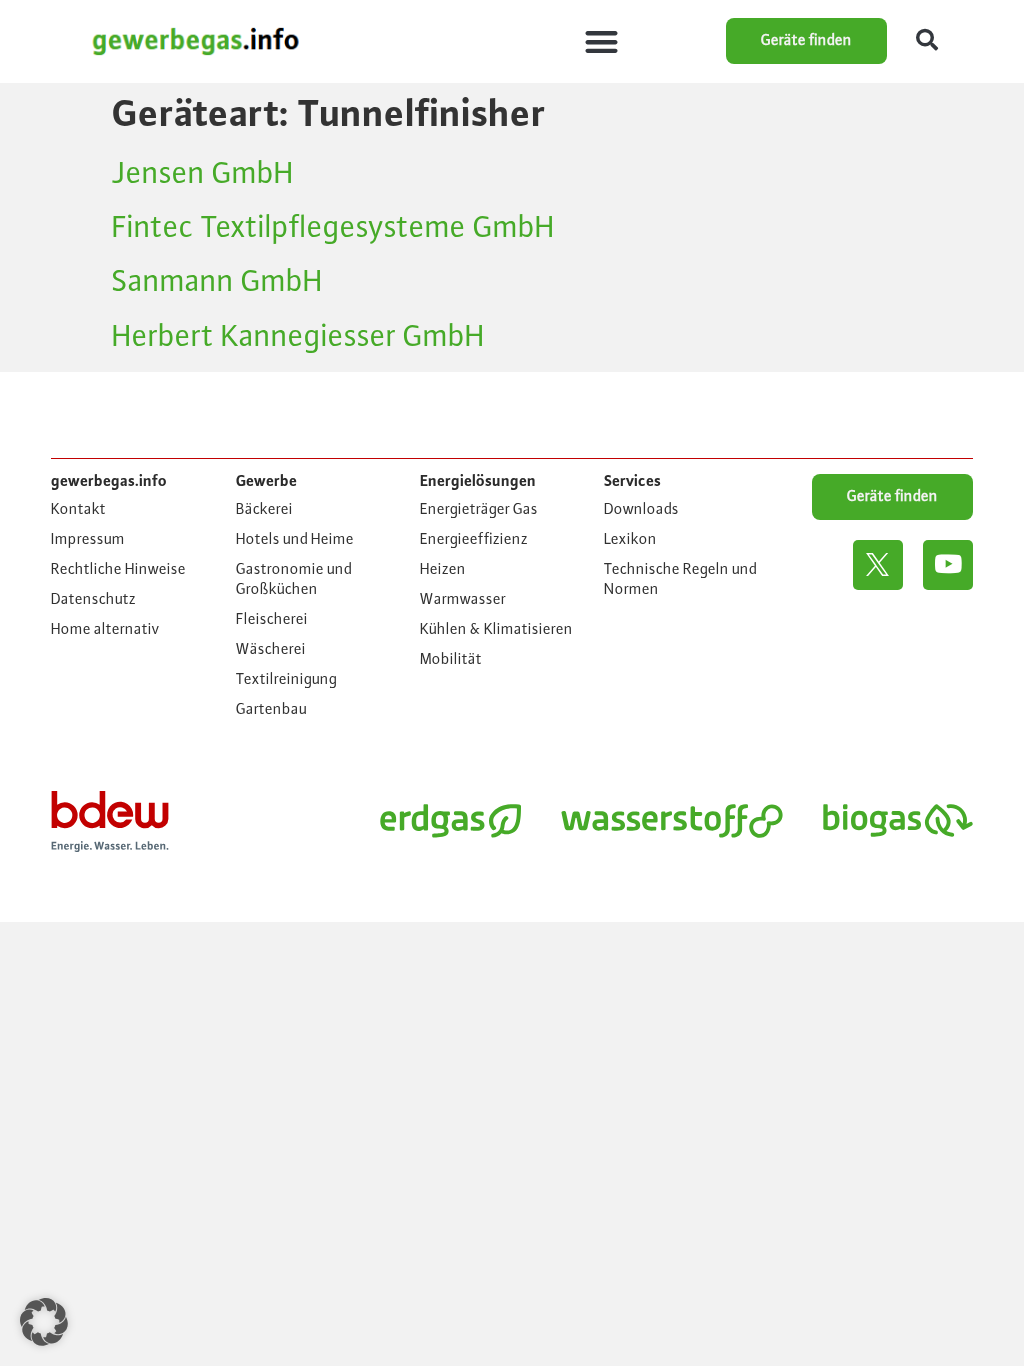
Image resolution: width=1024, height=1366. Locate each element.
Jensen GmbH (203, 174)
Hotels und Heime (295, 540)
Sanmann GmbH (217, 282)
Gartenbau (271, 710)
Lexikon (630, 540)
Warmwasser (463, 600)
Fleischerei (272, 620)
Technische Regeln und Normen (680, 580)
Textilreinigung (286, 680)
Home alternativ (105, 630)
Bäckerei (264, 510)
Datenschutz (93, 600)
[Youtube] (948, 565)
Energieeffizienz (474, 540)
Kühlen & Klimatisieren (496, 630)
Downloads (641, 510)
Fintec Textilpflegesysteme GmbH (333, 228)
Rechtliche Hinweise (118, 570)
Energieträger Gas (479, 510)
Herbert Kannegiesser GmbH (298, 337)
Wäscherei (271, 650)
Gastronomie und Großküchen (294, 580)
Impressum (88, 540)
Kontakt (78, 510)
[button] (602, 41)
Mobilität (451, 660)
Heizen (443, 570)
